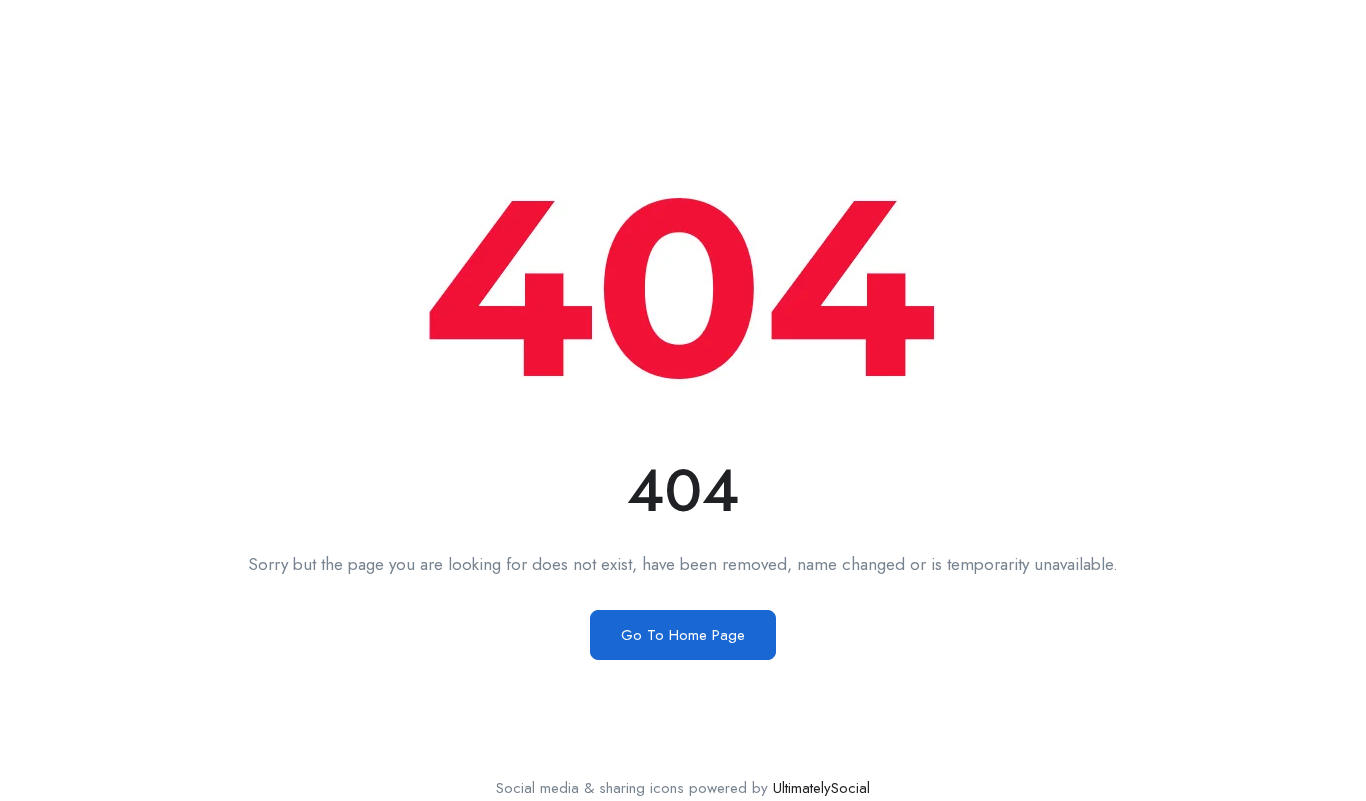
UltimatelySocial (821, 788)
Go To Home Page (683, 635)
